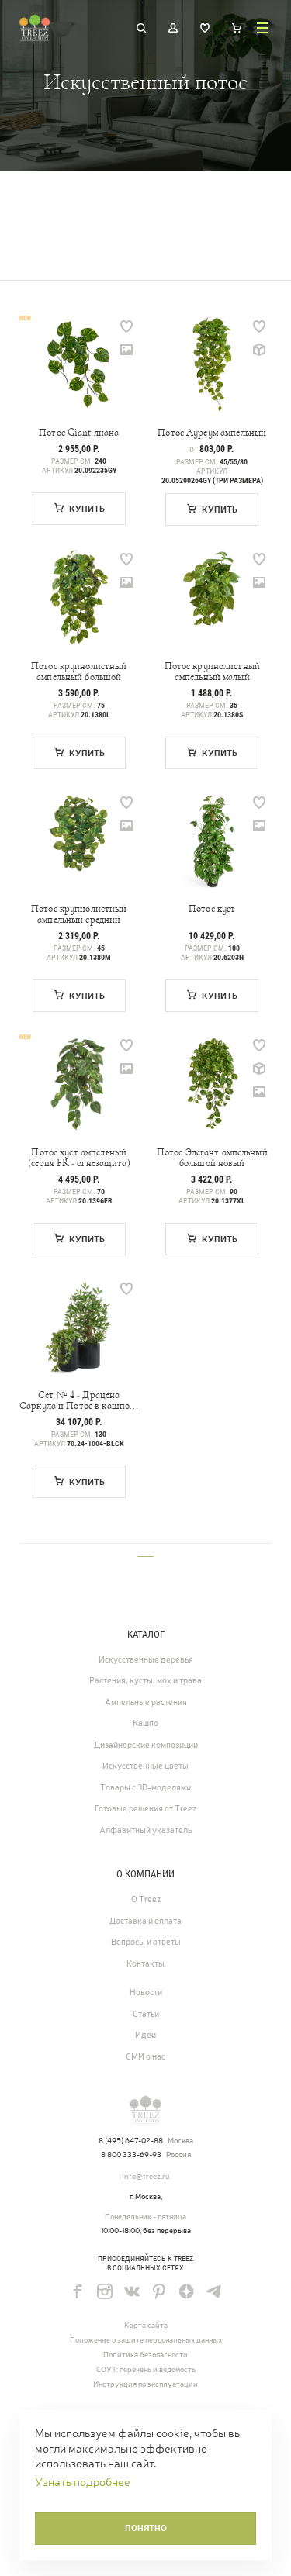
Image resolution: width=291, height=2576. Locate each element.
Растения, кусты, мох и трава (145, 1680)
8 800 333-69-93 (131, 2155)
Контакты (145, 1963)
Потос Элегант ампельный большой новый (212, 1158)
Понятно (146, 2528)
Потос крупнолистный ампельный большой (79, 672)
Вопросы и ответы (146, 1942)
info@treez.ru (146, 2176)
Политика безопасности (145, 2355)
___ (145, 1551)
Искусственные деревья (146, 1659)
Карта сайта (146, 2325)
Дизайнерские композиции (146, 1745)
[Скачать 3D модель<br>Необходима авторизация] (259, 350)
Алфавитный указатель (145, 1830)
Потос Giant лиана (79, 433)
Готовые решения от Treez (145, 1808)
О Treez (146, 1899)
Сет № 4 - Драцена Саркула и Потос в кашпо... (79, 1400)
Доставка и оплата (145, 1921)
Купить (87, 509)
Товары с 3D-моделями (145, 1787)
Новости (146, 1992)
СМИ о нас (145, 2056)
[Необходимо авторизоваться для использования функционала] (126, 326)
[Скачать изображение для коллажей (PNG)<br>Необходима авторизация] (126, 350)
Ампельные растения (146, 1702)
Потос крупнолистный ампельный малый (212, 672)
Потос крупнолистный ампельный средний (79, 914)
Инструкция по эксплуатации (145, 2384)
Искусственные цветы (145, 1766)
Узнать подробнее (83, 2482)
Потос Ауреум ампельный (212, 433)
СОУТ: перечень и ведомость (146, 2369)
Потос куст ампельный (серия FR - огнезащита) (79, 1158)
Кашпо (145, 1723)
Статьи (146, 2014)
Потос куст (212, 909)
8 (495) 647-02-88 (131, 2141)
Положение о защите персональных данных (146, 2340)
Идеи (145, 2035)
